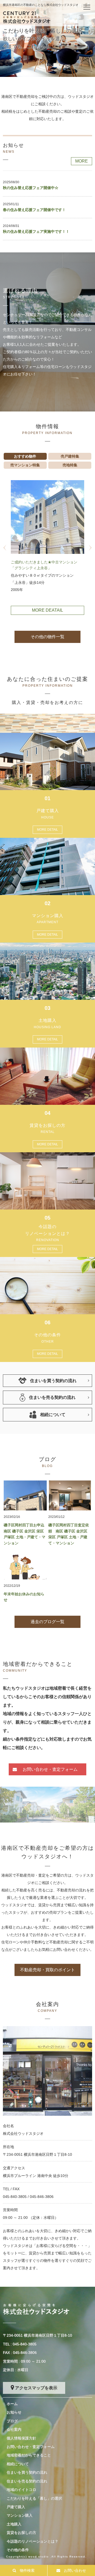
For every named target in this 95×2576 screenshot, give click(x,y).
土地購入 (14, 2524)
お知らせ (14, 2412)
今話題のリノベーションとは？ (32, 2541)
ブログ (12, 2421)
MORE (82, 161)
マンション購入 (20, 2515)
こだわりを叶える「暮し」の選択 (34, 2498)
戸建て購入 (16, 2507)
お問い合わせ (75, 2570)
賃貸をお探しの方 (21, 2533)
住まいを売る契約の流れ (27, 2481)
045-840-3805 (15, 2197)
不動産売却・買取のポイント (47, 1970)
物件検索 (27, 2570)
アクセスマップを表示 (36, 2388)
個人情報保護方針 (21, 2438)
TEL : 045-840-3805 (20, 2344)
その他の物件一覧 (47, 637)
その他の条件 (18, 2550)
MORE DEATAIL (47, 610)
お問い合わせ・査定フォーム (50, 1769)
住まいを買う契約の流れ (27, 2472)
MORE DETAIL (47, 830)
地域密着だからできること (29, 2455)
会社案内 (14, 2429)
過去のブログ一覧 (47, 1622)
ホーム (12, 2404)
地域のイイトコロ (21, 2490)
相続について (18, 2464)
